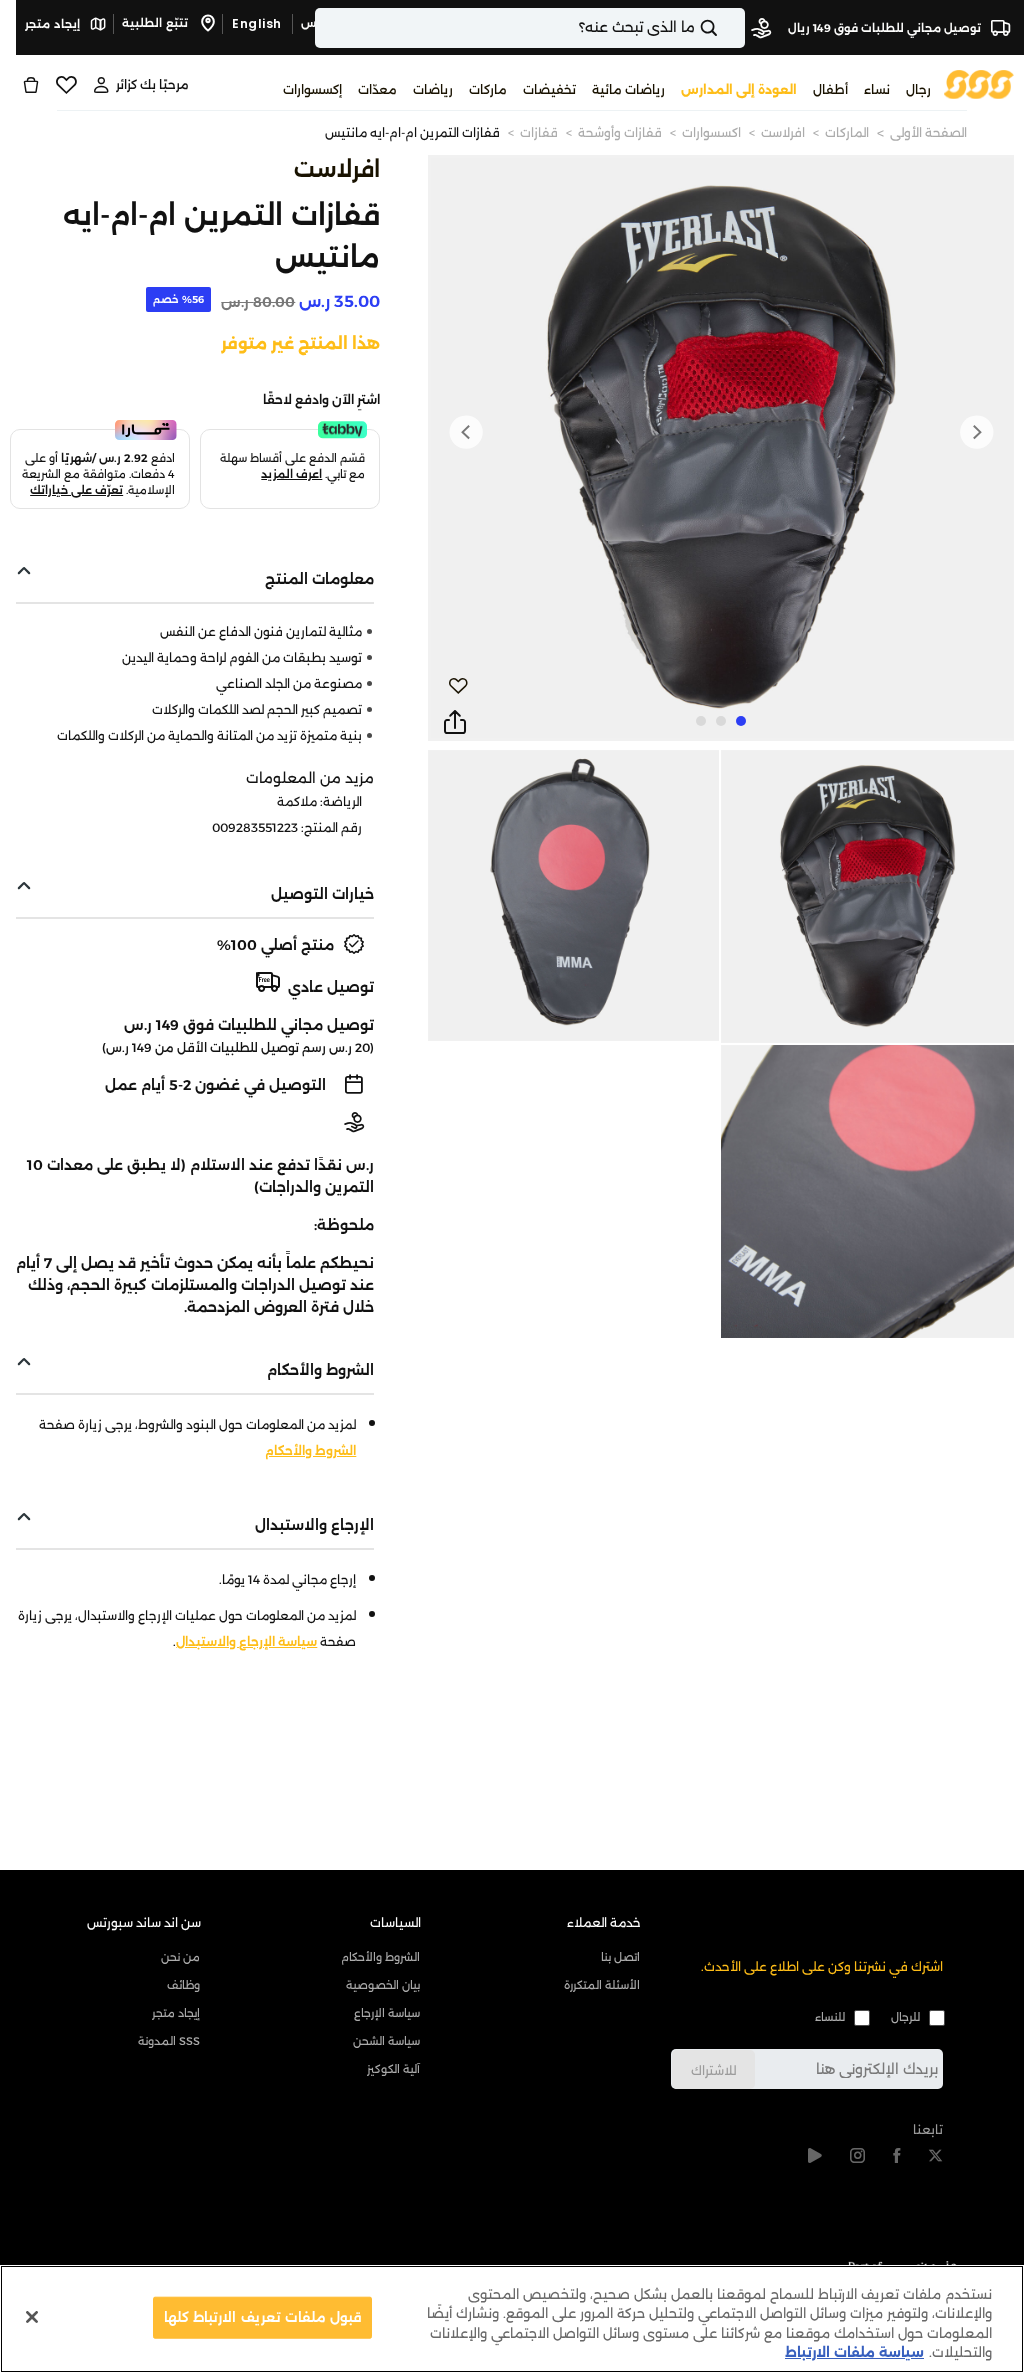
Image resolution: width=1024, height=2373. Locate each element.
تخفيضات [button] (549, 89)
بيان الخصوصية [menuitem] (383, 1985)
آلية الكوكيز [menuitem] (393, 2069)
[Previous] (976, 432)
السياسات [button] (395, 1922)
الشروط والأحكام (310, 1450)
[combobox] (530, 28)
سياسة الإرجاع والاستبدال (246, 1641)
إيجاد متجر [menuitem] (176, 2013)
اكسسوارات (711, 132)
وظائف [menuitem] (183, 1985)
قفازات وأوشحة (620, 132)
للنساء (830, 2017)
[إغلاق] (32, 2317)
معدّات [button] (377, 89)
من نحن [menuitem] (180, 1957)
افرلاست (783, 132)
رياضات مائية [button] (628, 89)
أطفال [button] (830, 89)
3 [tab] (701, 721)
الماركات (847, 132)
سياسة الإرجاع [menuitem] (387, 2013)
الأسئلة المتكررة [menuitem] (602, 1985)
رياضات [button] (433, 89)
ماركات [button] (488, 89)
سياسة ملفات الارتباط (854, 2352)
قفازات (539, 132)
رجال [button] (918, 89)
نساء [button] (877, 89)
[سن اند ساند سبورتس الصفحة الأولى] (979, 83)
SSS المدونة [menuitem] (169, 2041)
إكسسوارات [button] (312, 89)
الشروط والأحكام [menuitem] (380, 1957)
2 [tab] (721, 721)
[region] (512, 2319)
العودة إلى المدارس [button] (739, 89)
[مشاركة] (455, 723)
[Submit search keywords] (726, 28)
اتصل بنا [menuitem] (620, 1957)
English (257, 23)
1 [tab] (741, 721)
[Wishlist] (66, 85)
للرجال (905, 2017)
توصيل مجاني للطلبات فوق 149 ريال (886, 28)
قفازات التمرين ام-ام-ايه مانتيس (412, 132)
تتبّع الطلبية (156, 23)
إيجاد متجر (54, 24)
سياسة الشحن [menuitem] (386, 2041)
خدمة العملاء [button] (604, 1922)
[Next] (466, 432)
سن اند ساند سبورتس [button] (144, 1922)
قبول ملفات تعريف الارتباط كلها (262, 2317)
